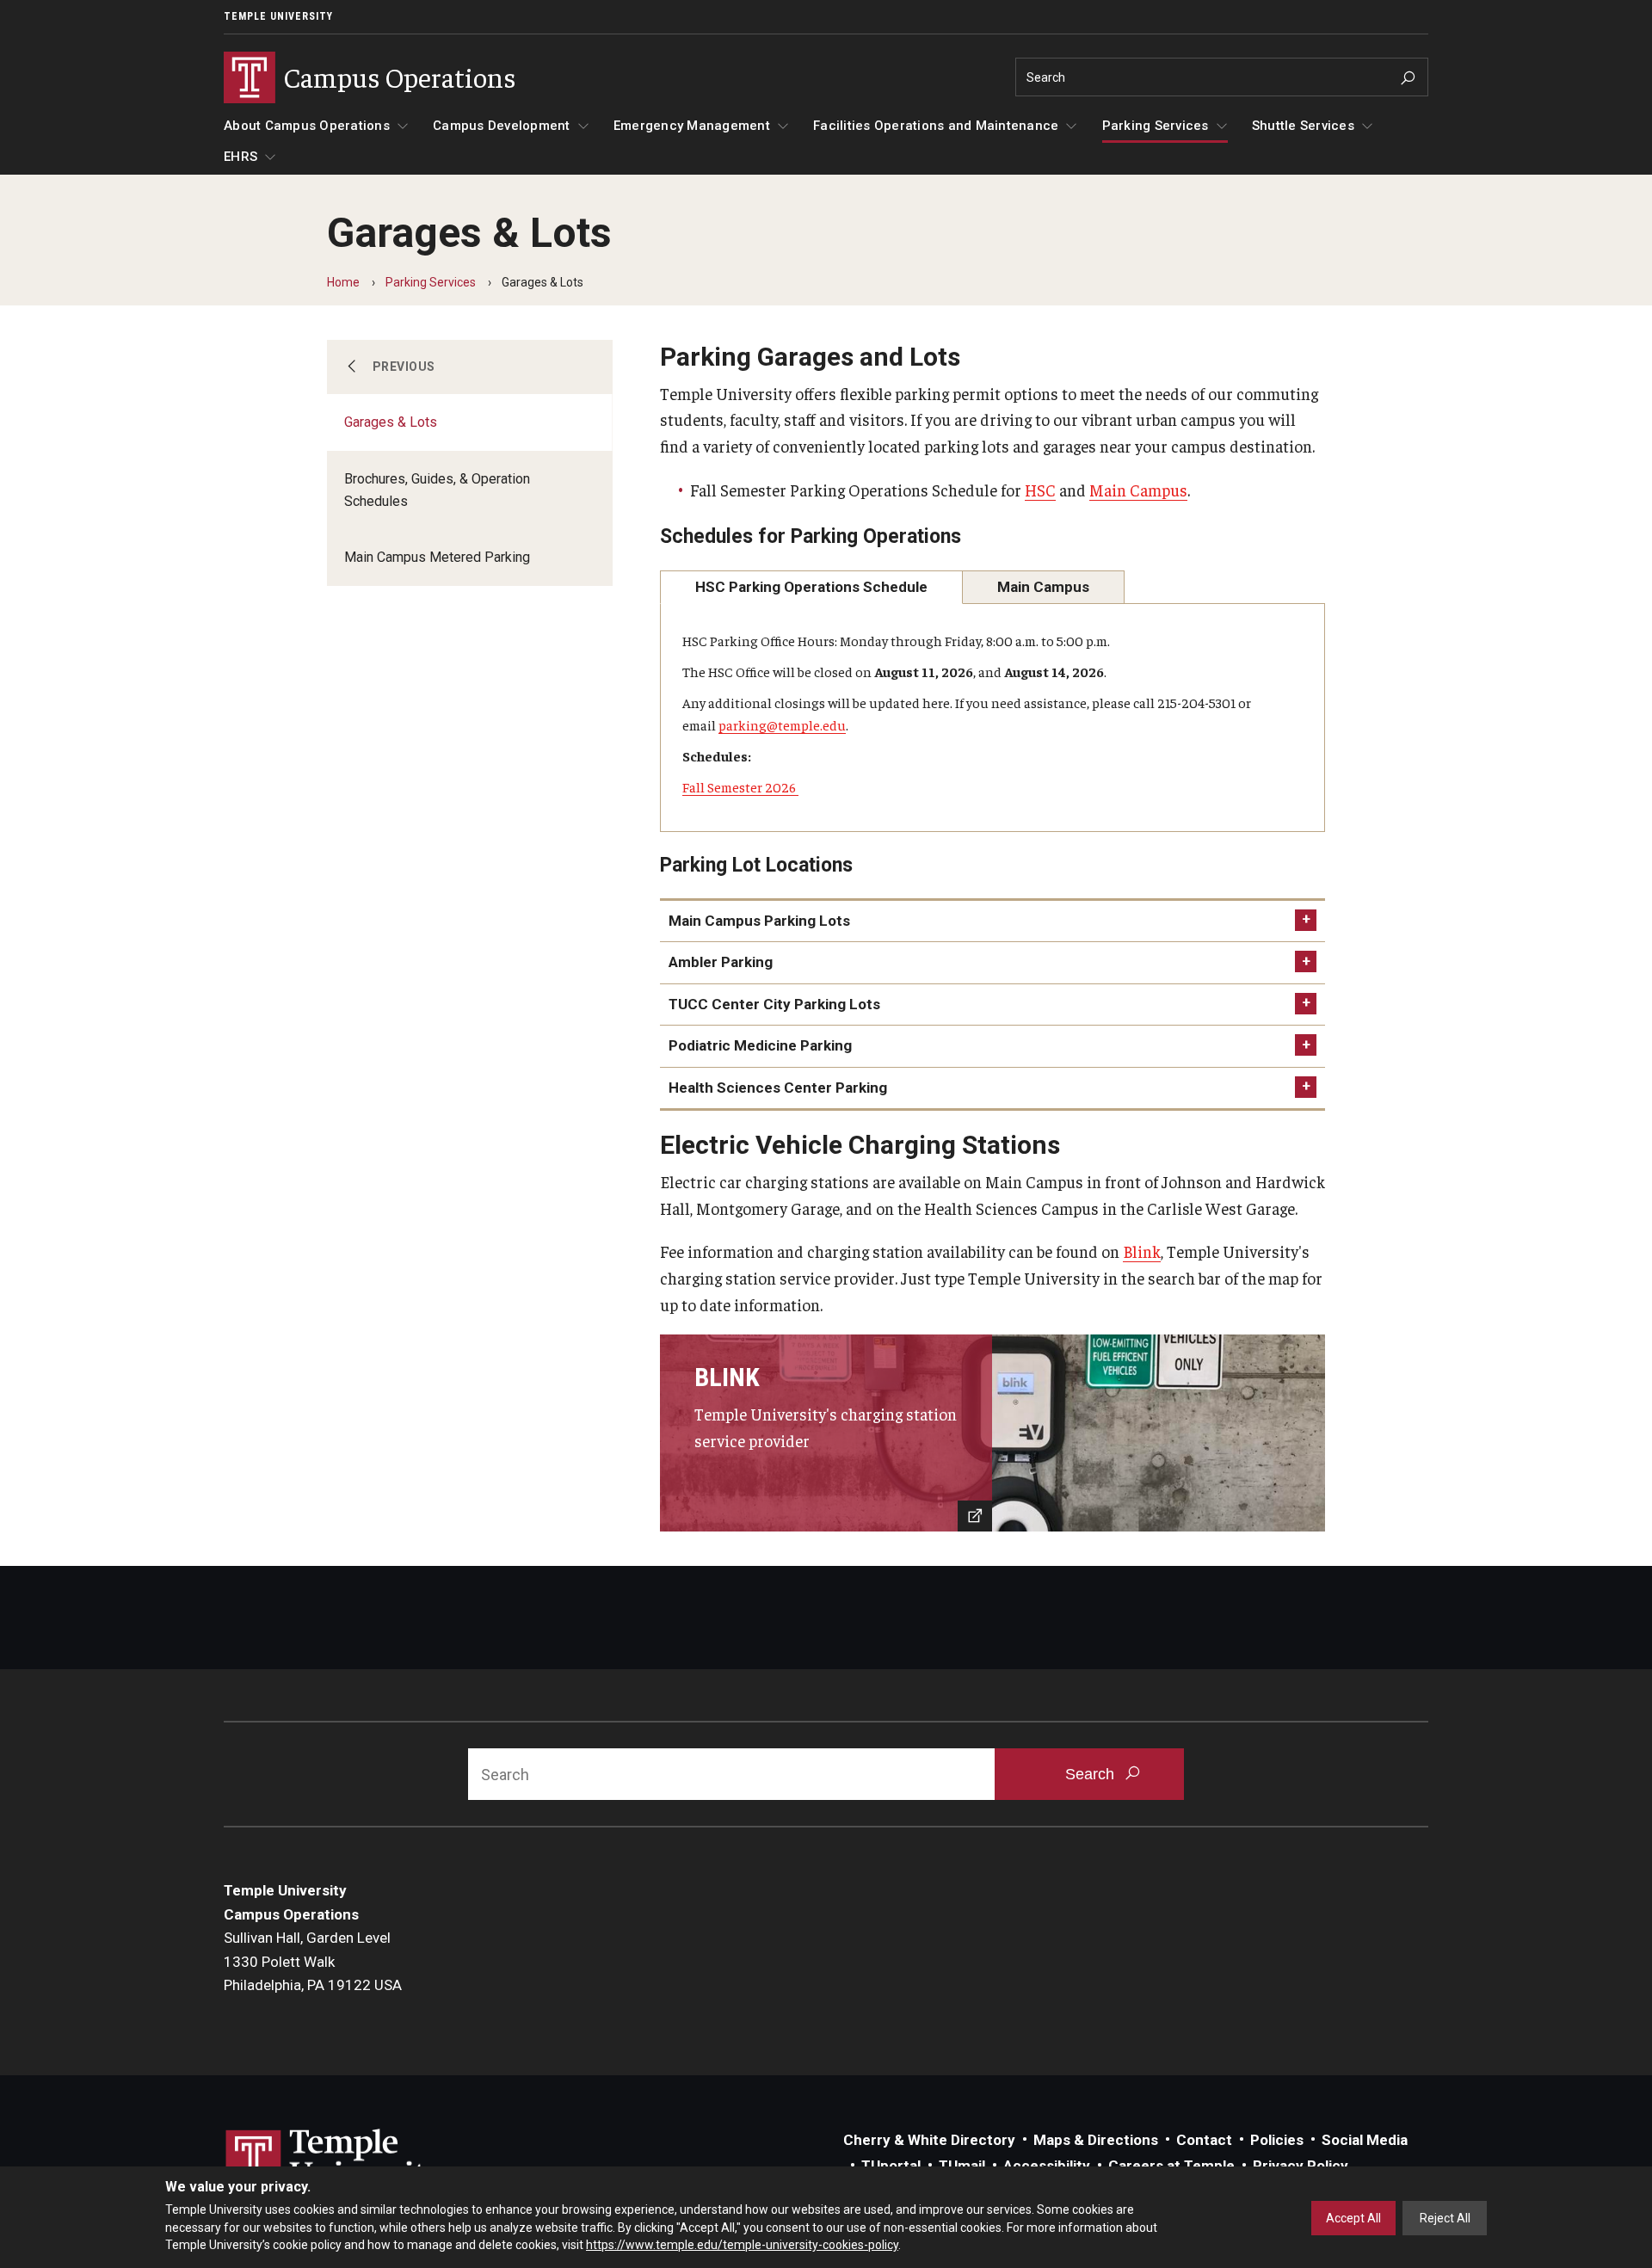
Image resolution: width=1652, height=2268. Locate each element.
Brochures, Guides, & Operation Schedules (437, 490)
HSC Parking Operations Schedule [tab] (811, 587)
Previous (404, 367)
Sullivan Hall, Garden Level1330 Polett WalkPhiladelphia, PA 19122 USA (313, 1961)
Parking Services (1156, 126)
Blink (1142, 1251)
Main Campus (1138, 490)
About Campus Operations (307, 126)
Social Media (1365, 2140)
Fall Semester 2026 (740, 786)
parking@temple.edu (782, 724)
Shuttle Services (1303, 126)
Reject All (1445, 2218)
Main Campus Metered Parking (437, 557)
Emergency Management (692, 126)
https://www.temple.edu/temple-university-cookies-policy (742, 2245)
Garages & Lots (391, 422)
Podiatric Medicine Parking (760, 1045)
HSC (1040, 490)
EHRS (240, 157)
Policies (1277, 2140)
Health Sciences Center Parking (778, 1088)
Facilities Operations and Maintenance (936, 126)
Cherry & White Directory (929, 2140)
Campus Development (502, 126)
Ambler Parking (721, 962)
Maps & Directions (1096, 2140)
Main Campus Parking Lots (759, 921)
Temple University (278, 16)
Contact (1204, 2140)
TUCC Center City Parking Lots (774, 1004)
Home (343, 282)
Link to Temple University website (336, 2161)
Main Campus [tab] (1043, 587)
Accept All (1353, 2218)
